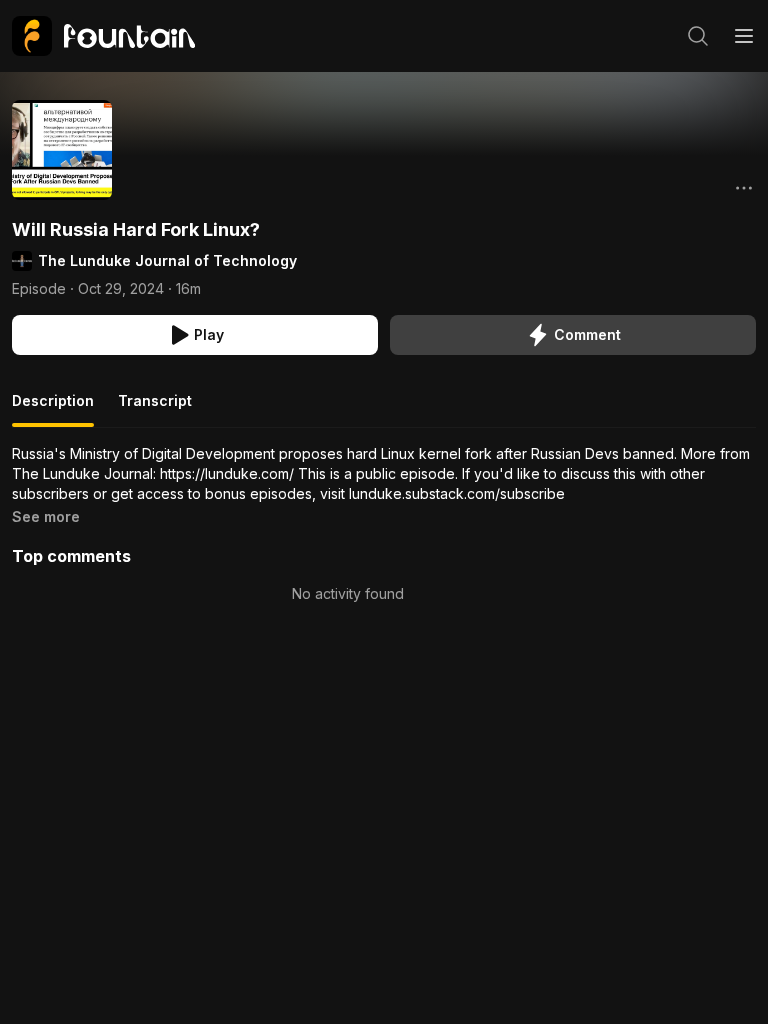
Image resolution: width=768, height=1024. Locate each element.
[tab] (53, 409)
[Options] (744, 188)
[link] (103, 36)
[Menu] (744, 36)
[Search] (698, 36)
